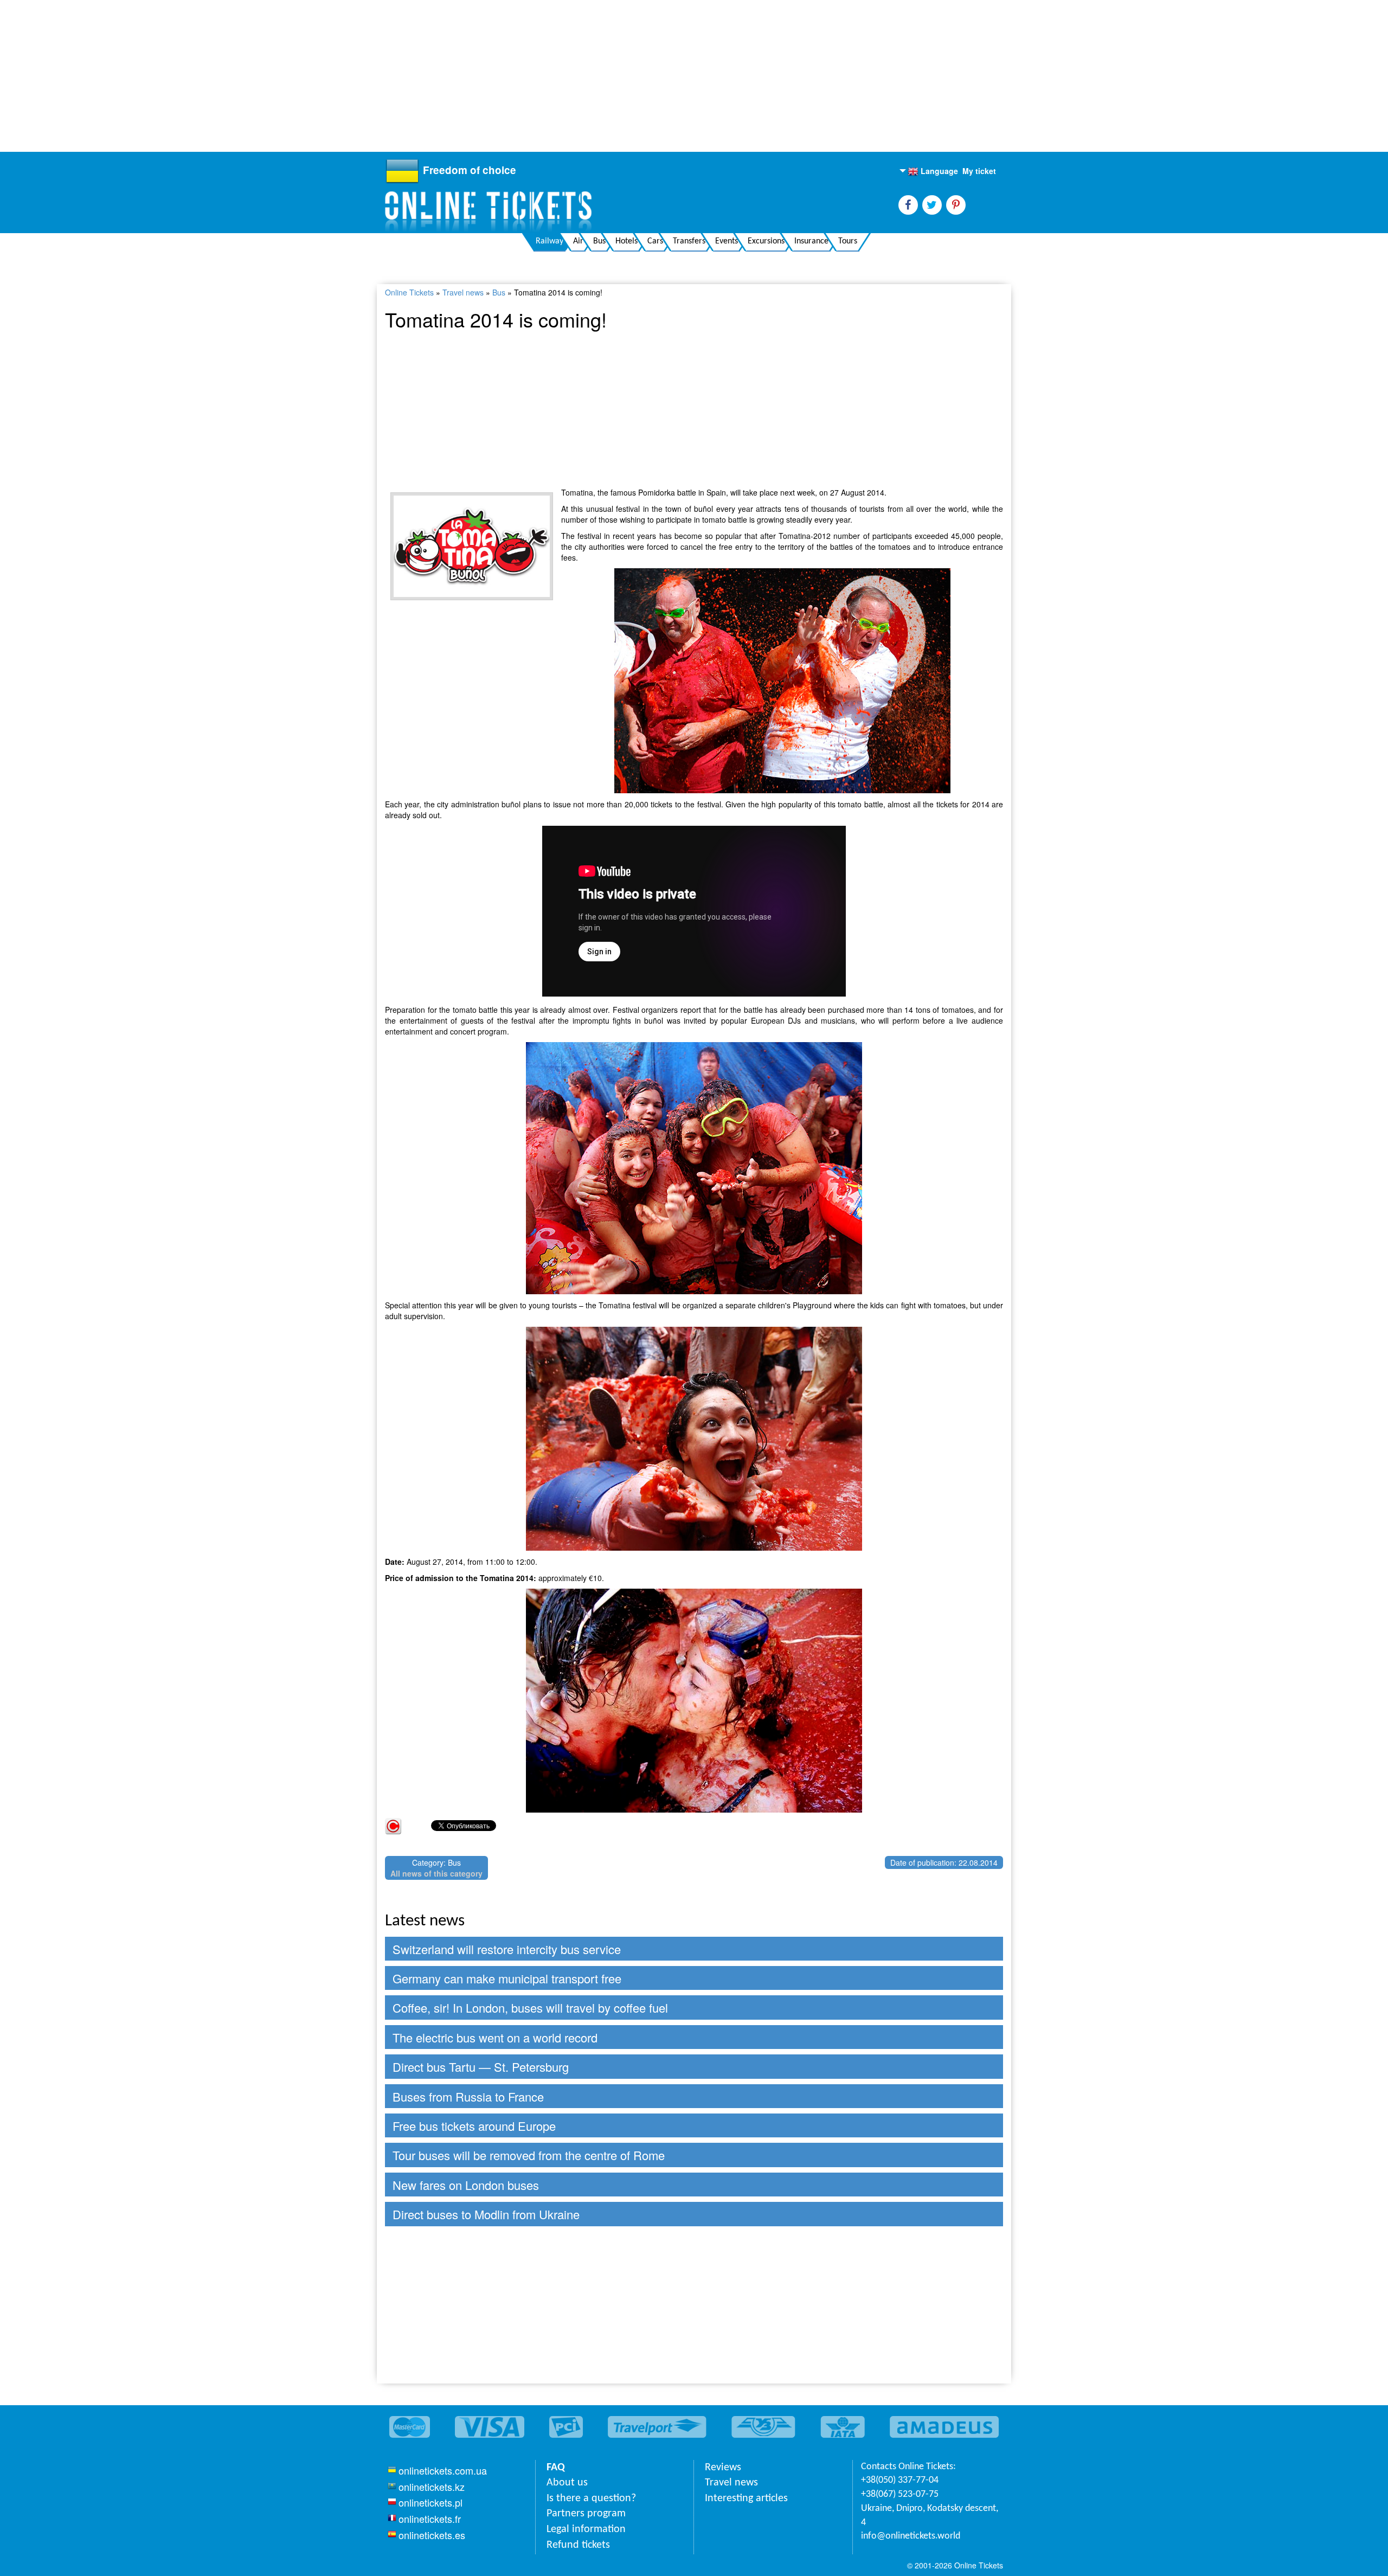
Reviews (723, 2468)
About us (567, 2483)
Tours (848, 241)
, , (930, 2516)
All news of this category (436, 1873)
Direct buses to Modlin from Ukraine (486, 2214)
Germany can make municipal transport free (507, 1978)
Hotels (626, 241)
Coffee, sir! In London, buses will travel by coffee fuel (530, 2008)
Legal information (586, 2529)
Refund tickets (578, 2545)
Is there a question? (591, 2498)
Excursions (766, 241)
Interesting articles (746, 2498)
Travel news (463, 292)
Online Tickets (409, 292)
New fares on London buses (466, 2185)
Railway (550, 241)
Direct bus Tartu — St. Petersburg (481, 2067)
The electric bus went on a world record (495, 2037)
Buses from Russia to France (468, 2096)
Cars (655, 241)
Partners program (586, 2514)
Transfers (689, 241)
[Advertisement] (325, 76)
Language (933, 171)
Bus (599, 241)
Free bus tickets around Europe (474, 2126)
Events (727, 241)
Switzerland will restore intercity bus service (507, 1949)
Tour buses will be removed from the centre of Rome (529, 2155)
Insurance (811, 241)
